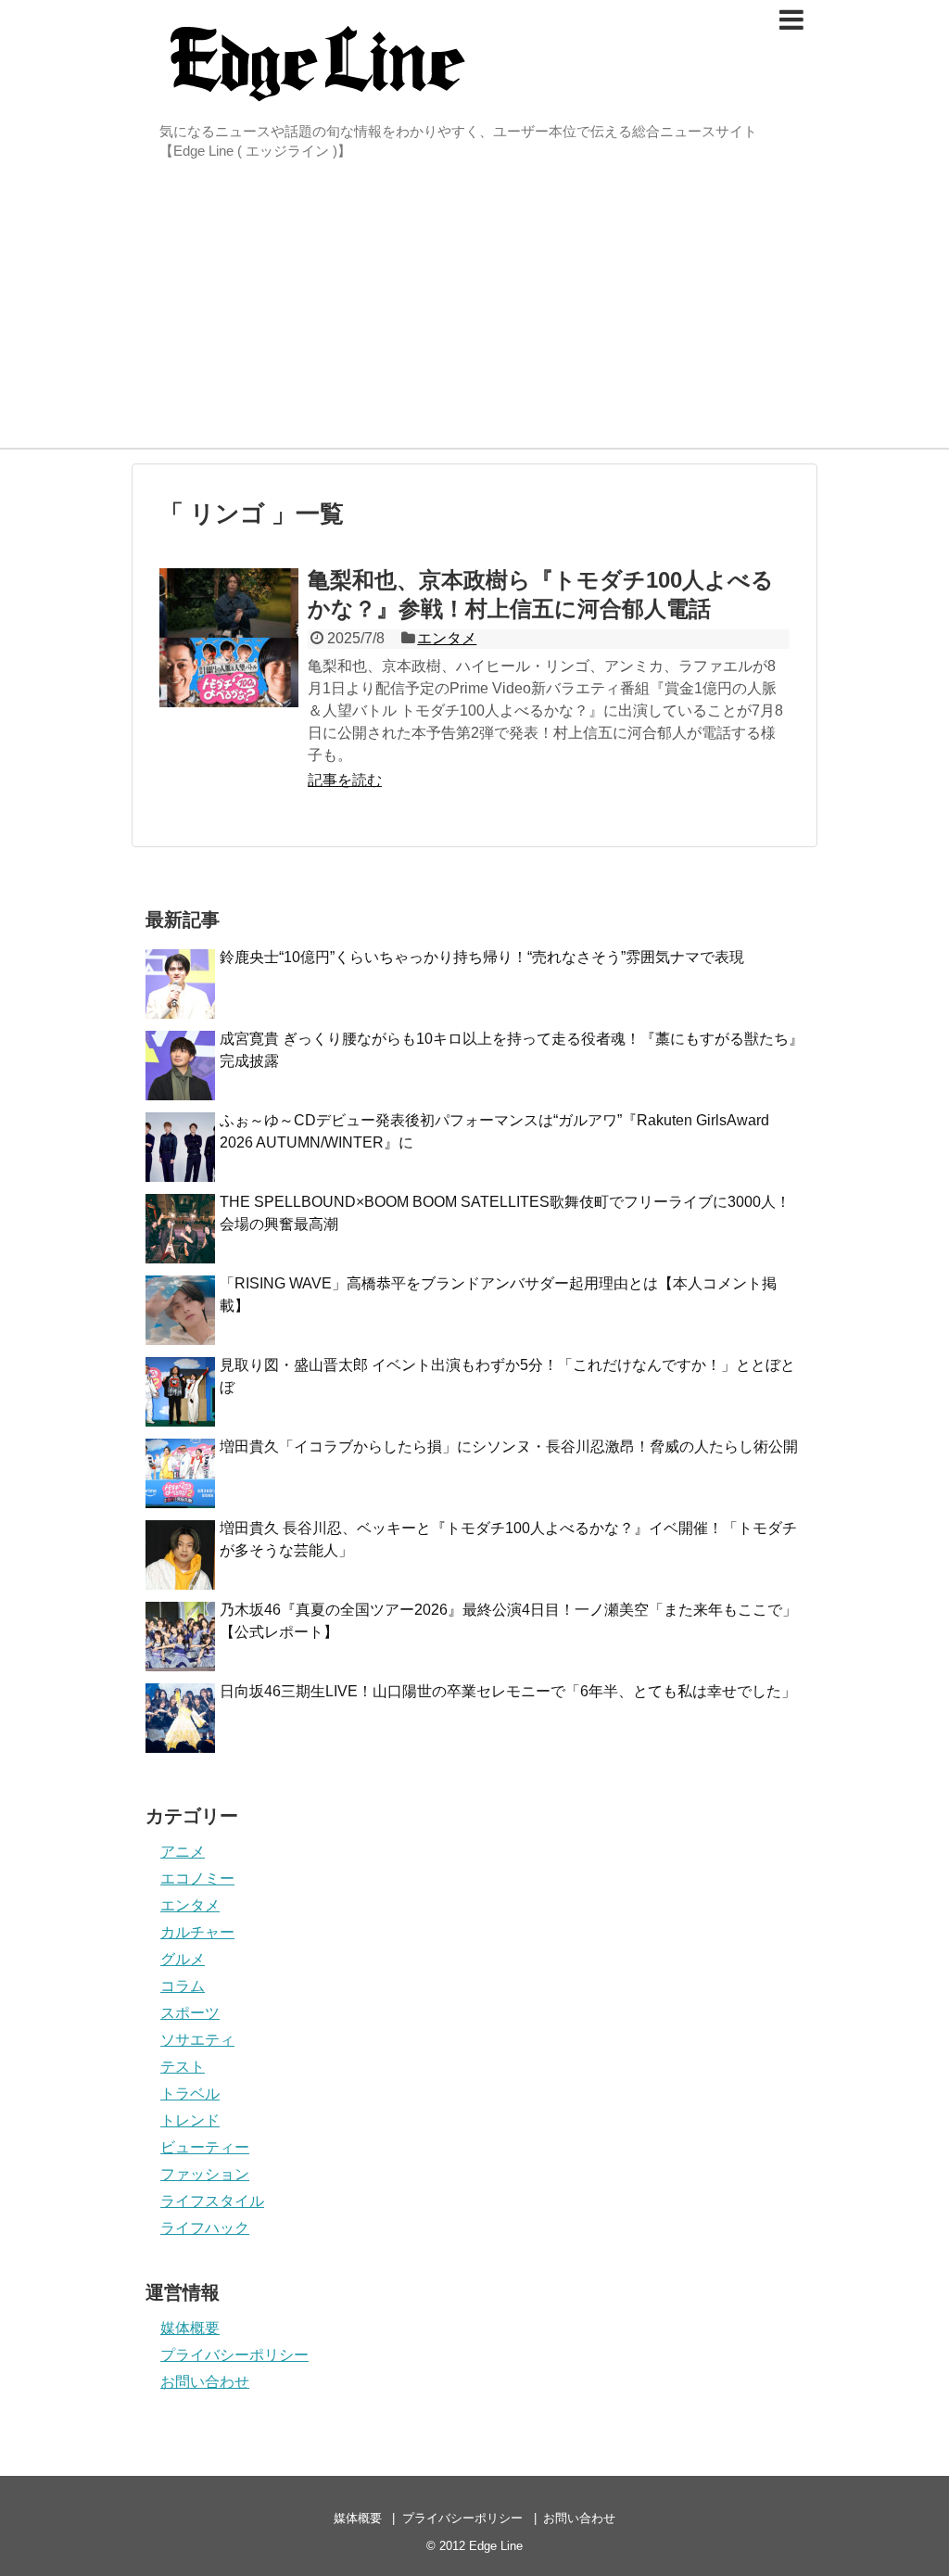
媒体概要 (190, 2328)
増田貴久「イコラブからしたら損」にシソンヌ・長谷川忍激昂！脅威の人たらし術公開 (509, 1447)
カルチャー (197, 1932)
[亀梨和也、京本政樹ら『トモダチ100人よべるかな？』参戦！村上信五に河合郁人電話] (229, 638)
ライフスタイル (212, 2201)
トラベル (190, 2094)
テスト (183, 2067)
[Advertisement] (474, 309)
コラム (183, 1986)
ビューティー (205, 2147)
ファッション (205, 2174)
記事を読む (345, 780)
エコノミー (197, 1878)
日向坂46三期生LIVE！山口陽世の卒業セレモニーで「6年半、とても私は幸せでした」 (508, 1691)
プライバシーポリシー (234, 2355)
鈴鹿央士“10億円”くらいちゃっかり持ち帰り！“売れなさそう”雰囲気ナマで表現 (482, 957)
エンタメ (447, 638)
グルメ (183, 1959)
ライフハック (205, 2228)
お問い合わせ (205, 2382)
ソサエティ (197, 2040)
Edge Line (496, 2546)
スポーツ (190, 2013)
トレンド (190, 2120)
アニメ (183, 1852)
